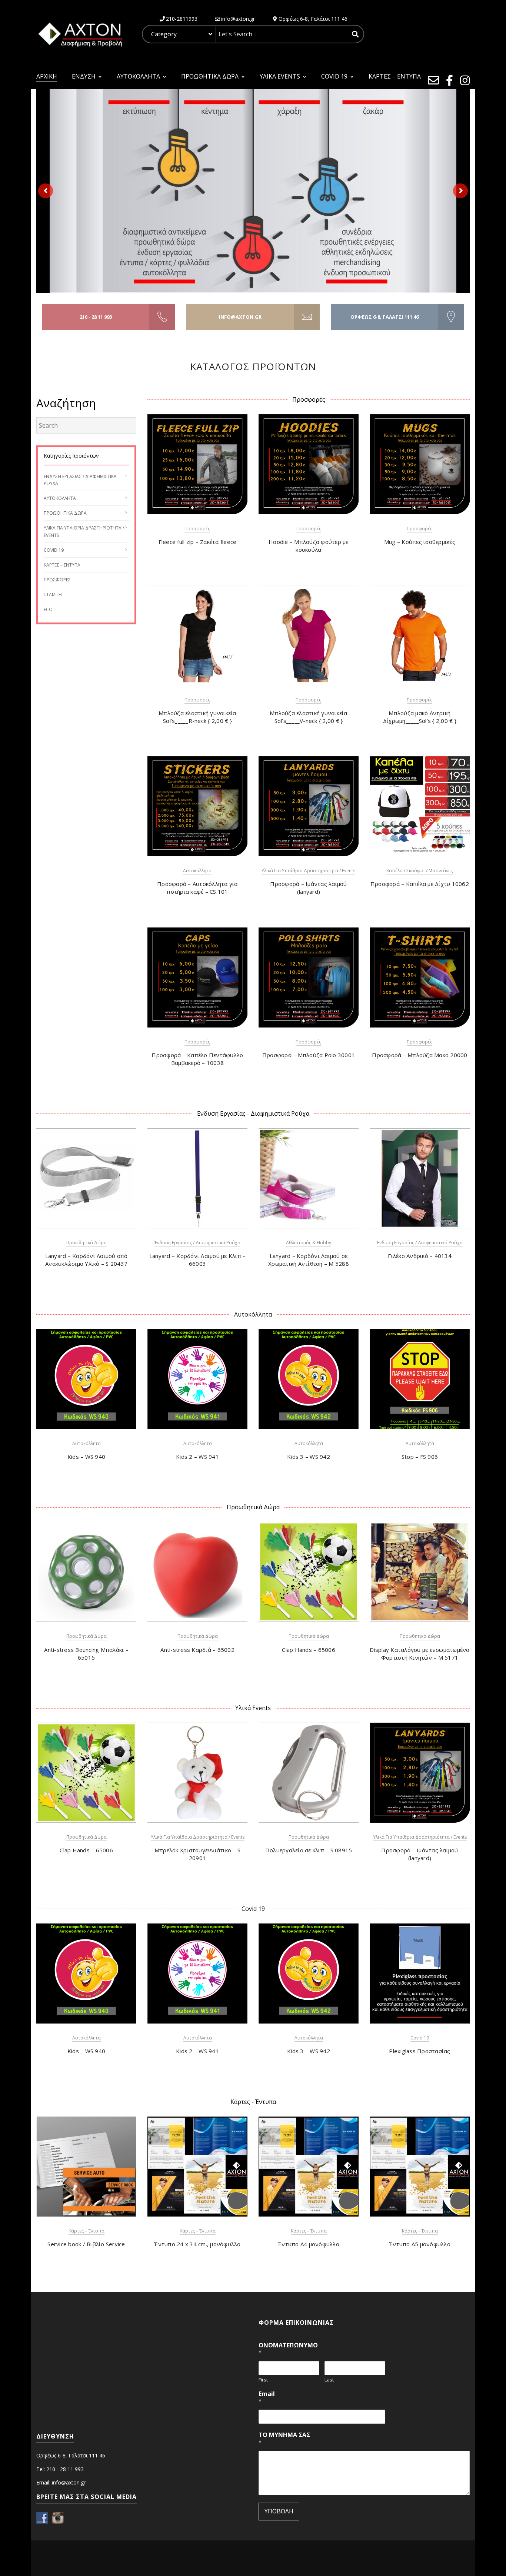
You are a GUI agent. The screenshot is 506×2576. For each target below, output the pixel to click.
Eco (48, 609)
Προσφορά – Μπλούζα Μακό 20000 (420, 1055)
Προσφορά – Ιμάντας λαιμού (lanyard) (308, 888)
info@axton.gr (240, 317)
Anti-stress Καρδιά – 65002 (197, 1650)
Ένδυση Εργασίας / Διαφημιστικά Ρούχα (197, 1243)
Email (267, 2397)
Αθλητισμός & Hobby (309, 1243)
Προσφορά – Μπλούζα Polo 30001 (309, 1055)
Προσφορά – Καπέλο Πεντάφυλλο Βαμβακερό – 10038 (197, 1059)
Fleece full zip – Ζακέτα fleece (198, 542)
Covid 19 (54, 550)
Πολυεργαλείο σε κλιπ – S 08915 (309, 1850)
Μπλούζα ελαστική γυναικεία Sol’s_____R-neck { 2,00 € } (197, 717)
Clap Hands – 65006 (309, 1650)
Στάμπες (54, 595)
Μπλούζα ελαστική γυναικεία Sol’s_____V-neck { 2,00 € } (309, 717)
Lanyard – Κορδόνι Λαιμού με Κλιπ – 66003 (198, 1260)
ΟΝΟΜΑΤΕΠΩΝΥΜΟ (288, 2349)
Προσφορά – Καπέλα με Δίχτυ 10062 (420, 884)
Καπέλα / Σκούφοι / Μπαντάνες (420, 871)
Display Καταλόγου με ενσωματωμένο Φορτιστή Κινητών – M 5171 (420, 1654)
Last (329, 2380)
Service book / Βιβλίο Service (86, 2244)
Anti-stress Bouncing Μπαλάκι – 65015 (86, 1654)
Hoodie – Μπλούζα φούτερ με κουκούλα (309, 546)
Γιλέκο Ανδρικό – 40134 (420, 1256)
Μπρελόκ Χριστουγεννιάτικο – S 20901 (197, 1854)
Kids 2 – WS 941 (197, 1457)
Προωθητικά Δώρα (65, 513)
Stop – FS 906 (420, 1457)
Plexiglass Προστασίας (420, 2051)
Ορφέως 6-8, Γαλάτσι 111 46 (385, 317)
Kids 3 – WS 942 (309, 1457)
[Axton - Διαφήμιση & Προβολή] (80, 34)
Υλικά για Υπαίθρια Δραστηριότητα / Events (308, 871)
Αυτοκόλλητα (60, 498)
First (263, 2380)
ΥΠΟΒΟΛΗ (279, 2511)
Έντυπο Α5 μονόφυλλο (420, 2244)
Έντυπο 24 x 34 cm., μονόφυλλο (197, 2244)
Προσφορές (57, 580)
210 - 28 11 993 (96, 317)
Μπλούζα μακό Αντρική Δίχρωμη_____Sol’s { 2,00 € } (420, 717)
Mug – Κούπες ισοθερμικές (420, 542)
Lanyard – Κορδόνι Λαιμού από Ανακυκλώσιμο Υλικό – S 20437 (86, 1260)
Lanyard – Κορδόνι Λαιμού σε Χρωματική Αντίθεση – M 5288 (309, 1260)
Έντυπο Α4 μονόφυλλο (309, 2244)
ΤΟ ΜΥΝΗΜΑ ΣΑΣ (284, 2438)
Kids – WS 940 (86, 1457)
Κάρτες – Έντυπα (62, 565)
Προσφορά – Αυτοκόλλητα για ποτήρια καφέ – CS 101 (197, 888)
